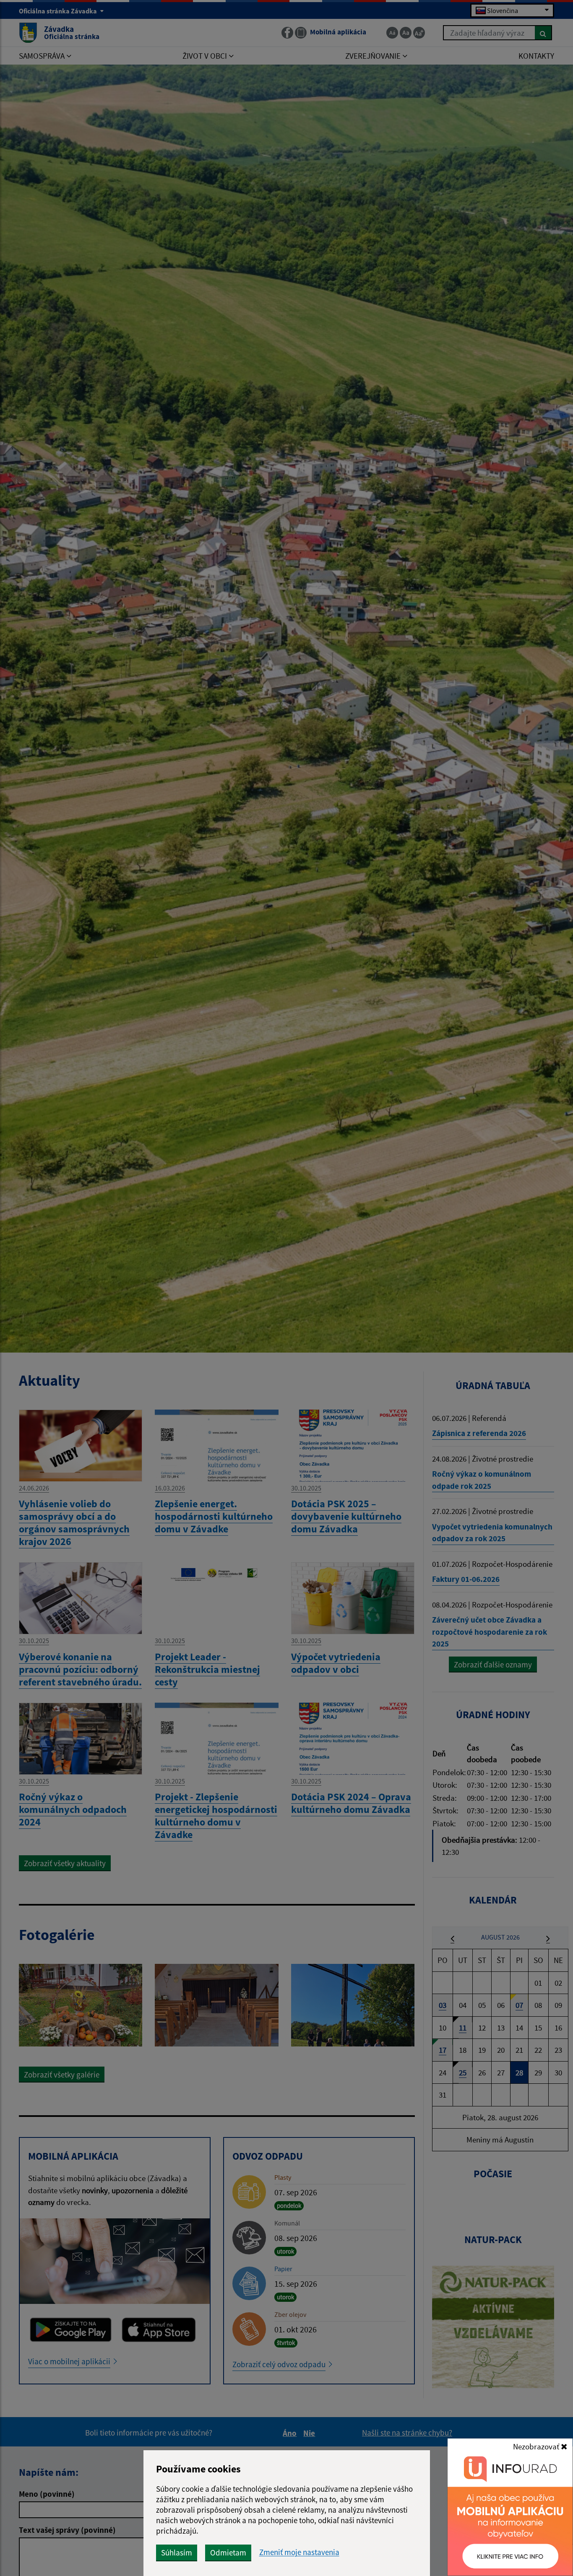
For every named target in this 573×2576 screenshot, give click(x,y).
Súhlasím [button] (177, 2553)
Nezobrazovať (537, 2446)
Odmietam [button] (228, 2553)
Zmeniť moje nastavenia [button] (299, 2552)
